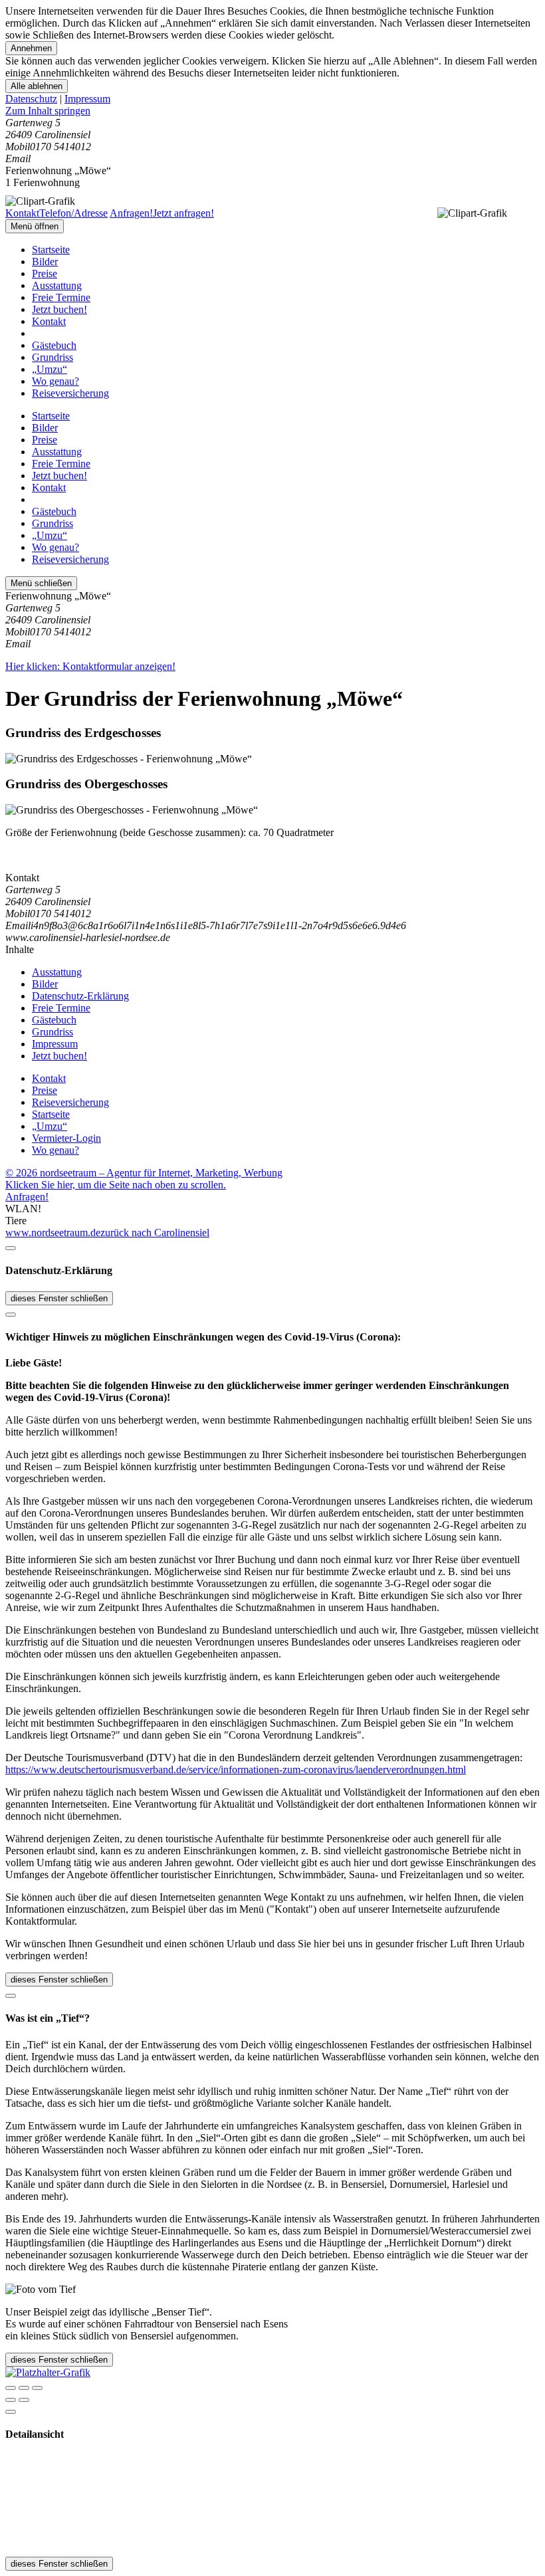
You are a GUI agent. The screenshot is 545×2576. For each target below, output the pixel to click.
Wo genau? (55, 381)
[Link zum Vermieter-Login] (48, 2372)
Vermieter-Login (66, 1138)
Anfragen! (27, 1197)
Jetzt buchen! (59, 309)
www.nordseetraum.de (53, 1233)
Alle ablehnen (37, 86)
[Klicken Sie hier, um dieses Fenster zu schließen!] (11, 1248)
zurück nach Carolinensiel (155, 1233)
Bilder (45, 262)
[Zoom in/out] (37, 2388)
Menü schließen (41, 583)
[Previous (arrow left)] (11, 2400)
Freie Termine (61, 297)
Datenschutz (31, 99)
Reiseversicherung (70, 393)
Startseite (51, 250)
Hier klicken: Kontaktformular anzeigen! (90, 666)
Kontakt (49, 321)
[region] (272, 111)
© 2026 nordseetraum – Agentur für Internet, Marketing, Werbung (144, 1173)
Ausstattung (57, 285)
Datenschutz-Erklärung (80, 996)
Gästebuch (54, 345)
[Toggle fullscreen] (24, 2388)
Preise (45, 273)
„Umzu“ (50, 369)
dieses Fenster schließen (59, 1298)
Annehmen (31, 48)
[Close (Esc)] (11, 2388)
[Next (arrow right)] (24, 2400)
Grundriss (53, 357)
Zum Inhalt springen (48, 111)
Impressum (87, 99)
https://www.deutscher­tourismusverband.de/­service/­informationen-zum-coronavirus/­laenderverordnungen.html (236, 1770)
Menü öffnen (35, 226)
